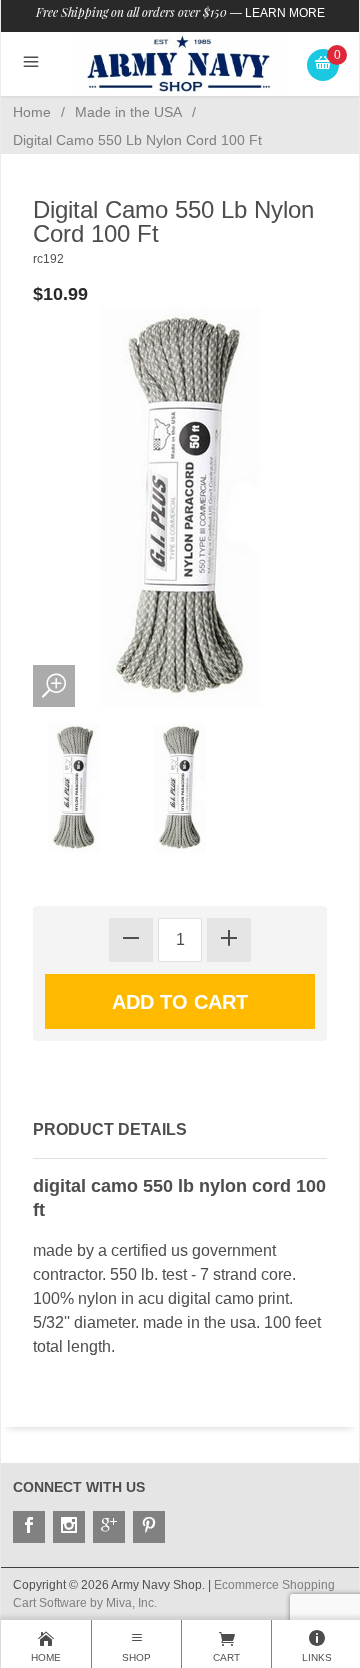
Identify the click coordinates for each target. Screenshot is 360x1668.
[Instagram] (69, 1527)
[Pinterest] (149, 1527)
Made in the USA (128, 112)
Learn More (285, 13)
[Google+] (109, 1527)
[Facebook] (29, 1527)
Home (32, 112)
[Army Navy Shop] (180, 63)
